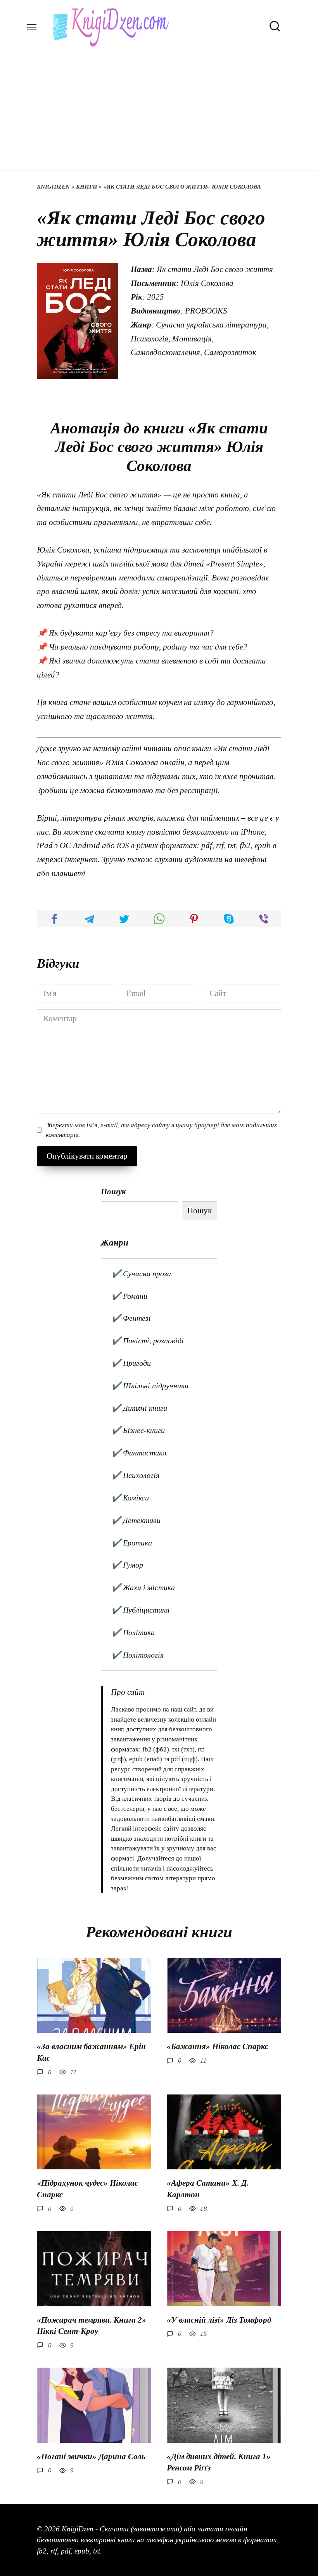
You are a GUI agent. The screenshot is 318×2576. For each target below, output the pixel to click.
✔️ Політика (133, 1632)
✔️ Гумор (127, 1565)
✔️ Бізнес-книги (138, 1430)
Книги (87, 187)
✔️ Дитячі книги (139, 1408)
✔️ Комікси (130, 1498)
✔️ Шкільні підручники (150, 1386)
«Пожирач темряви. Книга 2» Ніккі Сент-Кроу (92, 2326)
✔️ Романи (129, 1296)
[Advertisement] (159, 105)
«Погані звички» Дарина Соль (91, 2456)
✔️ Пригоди (131, 1363)
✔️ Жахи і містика (143, 1587)
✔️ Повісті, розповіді (148, 1341)
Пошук (113, 1192)
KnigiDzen (53, 187)
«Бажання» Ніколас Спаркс (218, 2046)
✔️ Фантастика (139, 1453)
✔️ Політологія (137, 1655)
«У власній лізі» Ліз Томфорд (219, 2320)
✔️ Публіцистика (140, 1610)
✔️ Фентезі (131, 1318)
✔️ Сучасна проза (141, 1273)
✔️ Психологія (135, 1475)
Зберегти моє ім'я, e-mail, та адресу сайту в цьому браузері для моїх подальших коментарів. (162, 1130)
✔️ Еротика (132, 1543)
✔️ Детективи (136, 1520)
